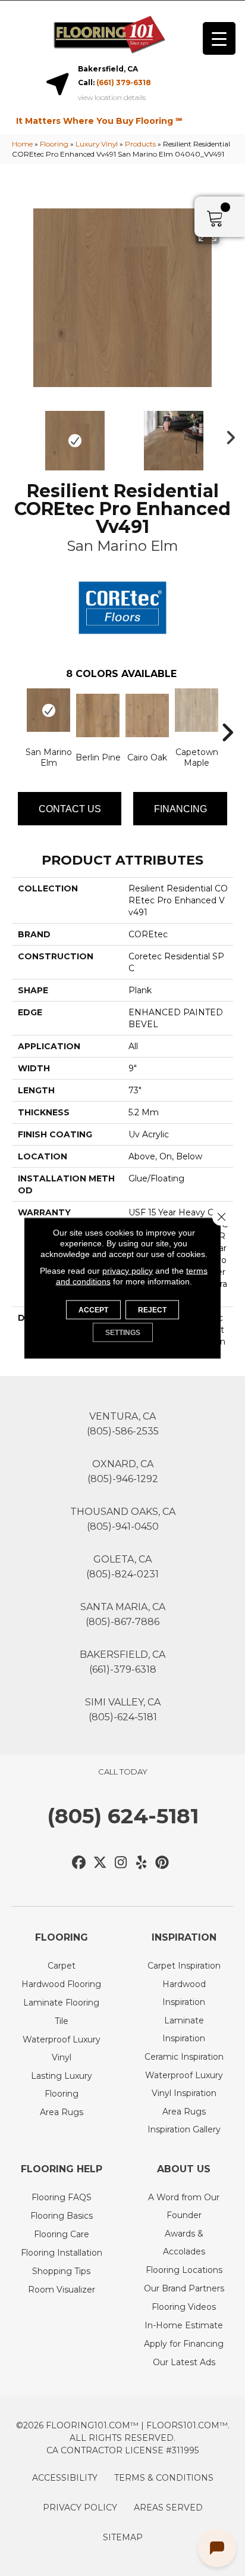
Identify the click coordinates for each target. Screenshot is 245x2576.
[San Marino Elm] (48, 710)
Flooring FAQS (62, 2197)
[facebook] (79, 1863)
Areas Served (168, 2508)
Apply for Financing (184, 2344)
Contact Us (70, 809)
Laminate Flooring (61, 2003)
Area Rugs (62, 2112)
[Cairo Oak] (147, 715)
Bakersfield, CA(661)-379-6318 (122, 1662)
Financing (180, 809)
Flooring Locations (184, 2270)
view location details (112, 98)
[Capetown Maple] (197, 710)
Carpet (62, 1966)
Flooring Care (62, 2234)
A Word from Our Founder (184, 2206)
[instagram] (121, 1863)
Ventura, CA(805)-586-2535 (123, 1424)
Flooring (54, 144)
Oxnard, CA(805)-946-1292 (123, 1471)
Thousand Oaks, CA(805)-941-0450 (123, 1519)
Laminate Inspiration (184, 2029)
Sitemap (123, 2537)
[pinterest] (163, 1863)
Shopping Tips (61, 2271)
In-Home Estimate (184, 2325)
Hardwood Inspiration (184, 1993)
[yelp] (142, 1863)
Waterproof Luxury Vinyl (62, 2048)
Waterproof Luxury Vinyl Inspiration (184, 2084)
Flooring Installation (62, 2253)
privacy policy (128, 1271)
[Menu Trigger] (219, 38)
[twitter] (100, 1863)
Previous (18, 435)
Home (22, 144)
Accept (93, 1310)
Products (140, 144)
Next (227, 435)
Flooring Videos (184, 2307)
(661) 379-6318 (124, 82)
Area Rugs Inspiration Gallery (184, 2120)
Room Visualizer (62, 2290)
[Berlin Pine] (98, 715)
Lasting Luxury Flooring (62, 2085)
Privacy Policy (80, 2508)
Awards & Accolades (184, 2243)
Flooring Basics (62, 2216)
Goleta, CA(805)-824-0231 (122, 1567)
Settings (123, 1333)
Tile (62, 2021)
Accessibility (65, 2478)
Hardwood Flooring (61, 1984)
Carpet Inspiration (184, 1966)
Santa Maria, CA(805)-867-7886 (123, 1614)
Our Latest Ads (184, 2362)
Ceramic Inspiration (184, 2057)
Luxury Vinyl (97, 144)
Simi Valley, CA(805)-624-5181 (123, 1710)
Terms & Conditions (164, 2478)
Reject (152, 1310)
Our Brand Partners (184, 2288)
